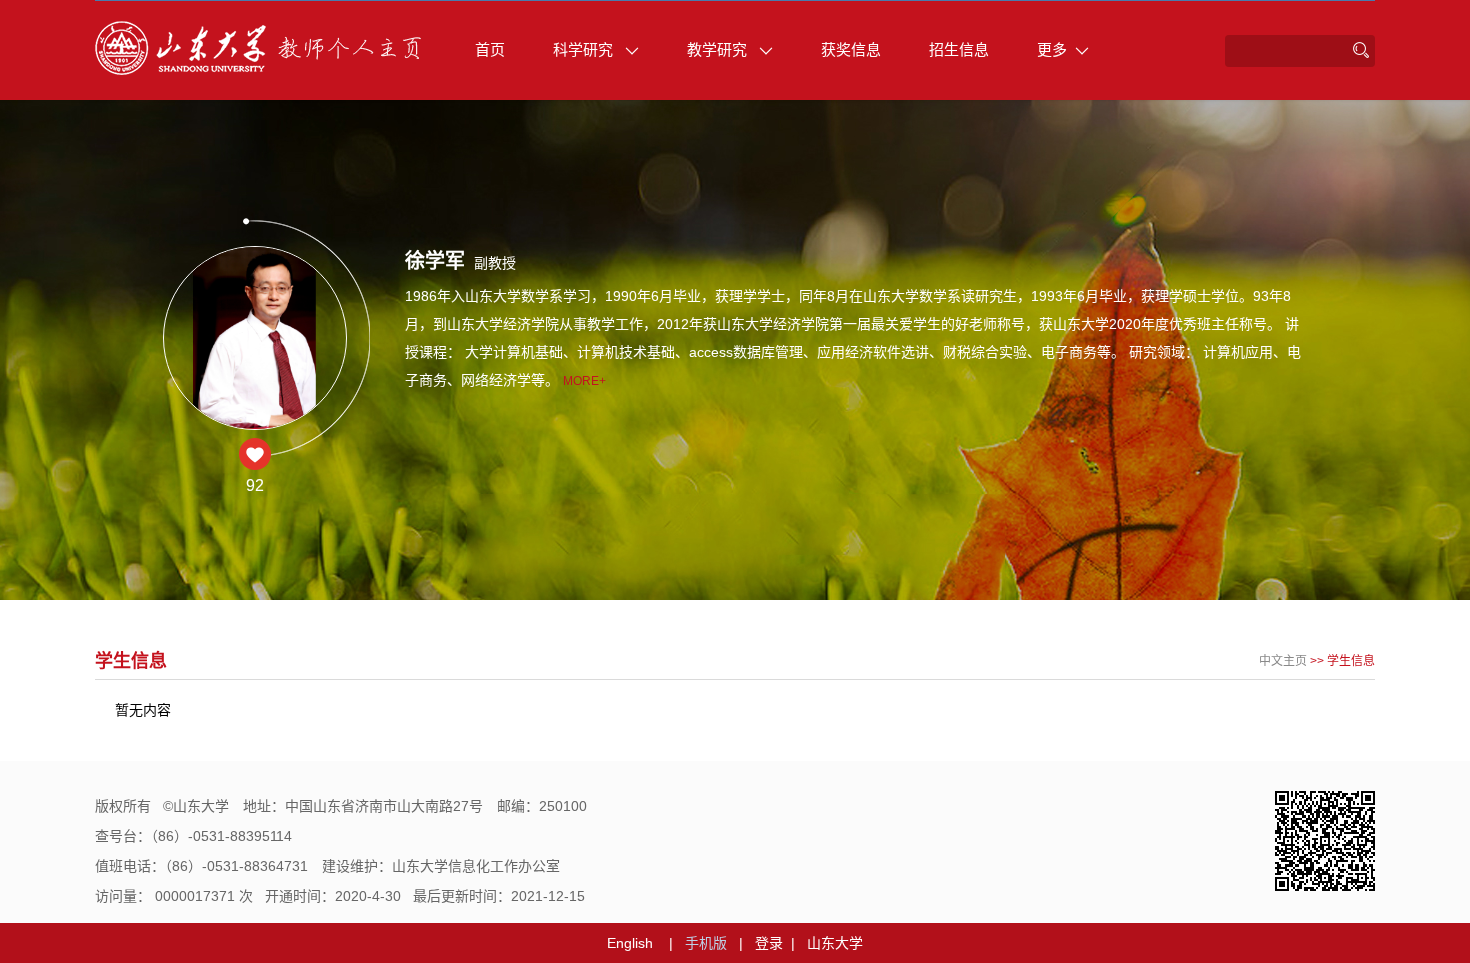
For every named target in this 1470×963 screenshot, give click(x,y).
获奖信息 (851, 49)
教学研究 (719, 49)
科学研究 (585, 49)
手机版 (706, 943)
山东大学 (835, 943)
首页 (490, 49)
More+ (584, 381)
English (630, 943)
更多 (1052, 49)
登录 (769, 943)
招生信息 (959, 49)
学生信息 (1351, 661)
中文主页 (1283, 661)
